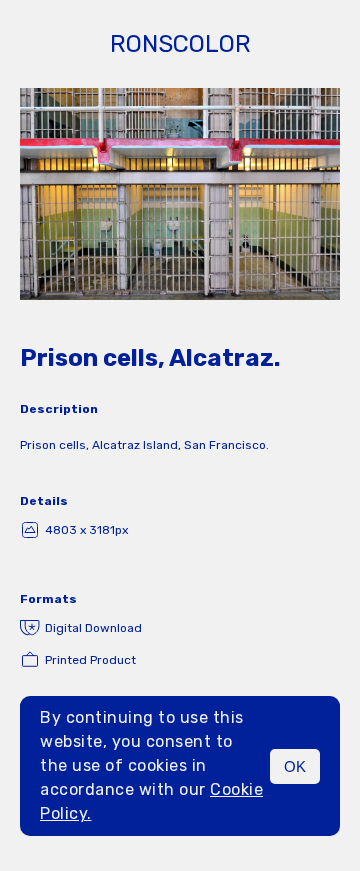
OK (295, 766)
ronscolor (180, 44)
